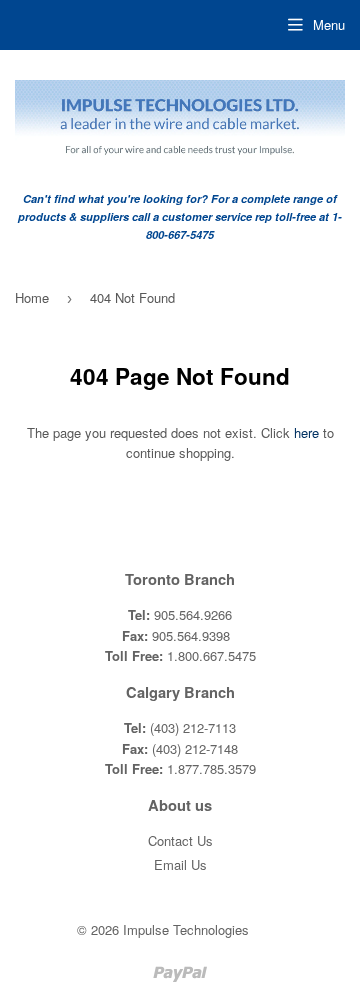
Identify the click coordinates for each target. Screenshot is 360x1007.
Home (32, 297)
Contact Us (180, 840)
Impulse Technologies (186, 929)
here (306, 432)
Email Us (180, 864)
